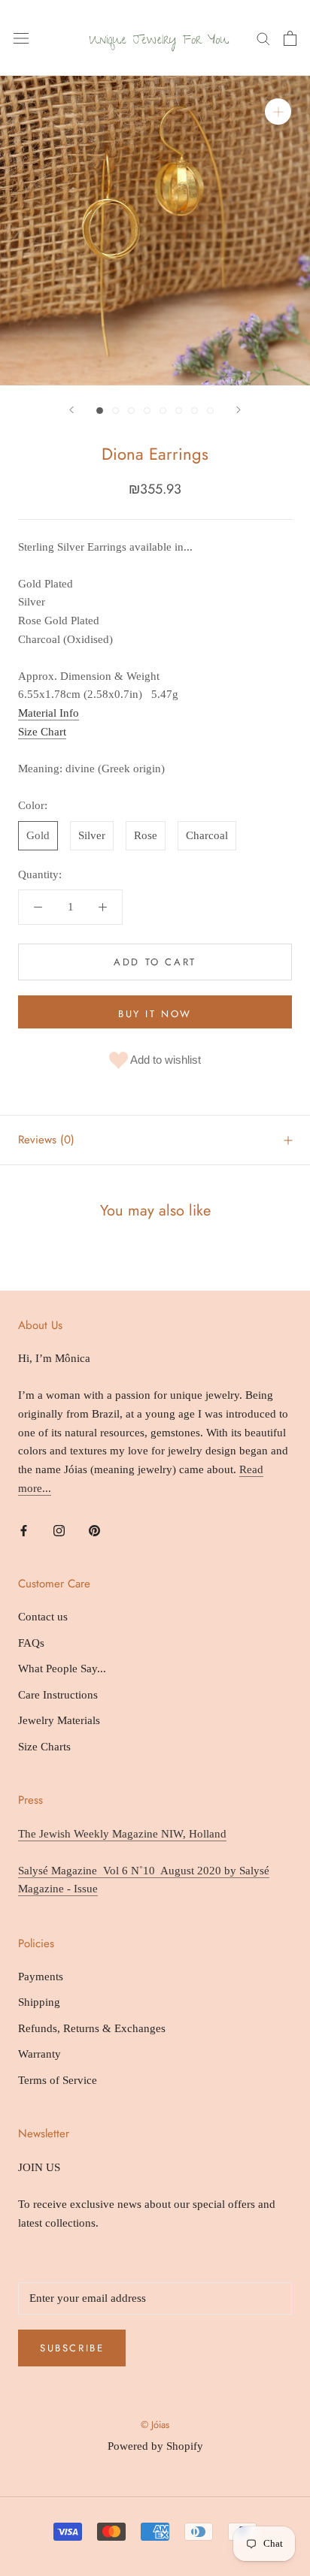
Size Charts (44, 1747)
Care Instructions (58, 1695)
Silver (92, 835)
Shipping (39, 2002)
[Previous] (71, 410)
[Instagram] (59, 1530)
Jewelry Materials (59, 1720)
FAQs (31, 1643)
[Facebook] (24, 1530)
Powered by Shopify (155, 2446)
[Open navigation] (21, 38)
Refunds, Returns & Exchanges (92, 2028)
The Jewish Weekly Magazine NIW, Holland (122, 1834)
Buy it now (155, 1014)
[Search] (263, 38)
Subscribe (72, 2348)
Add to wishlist (164, 1060)
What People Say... (62, 1669)
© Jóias (155, 2425)
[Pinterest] (94, 1530)
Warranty (40, 2054)
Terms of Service (58, 2080)
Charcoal (207, 835)
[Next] (239, 410)
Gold (38, 835)
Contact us (43, 1617)
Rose (146, 835)
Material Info (49, 713)
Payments (41, 1977)
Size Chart (42, 732)
